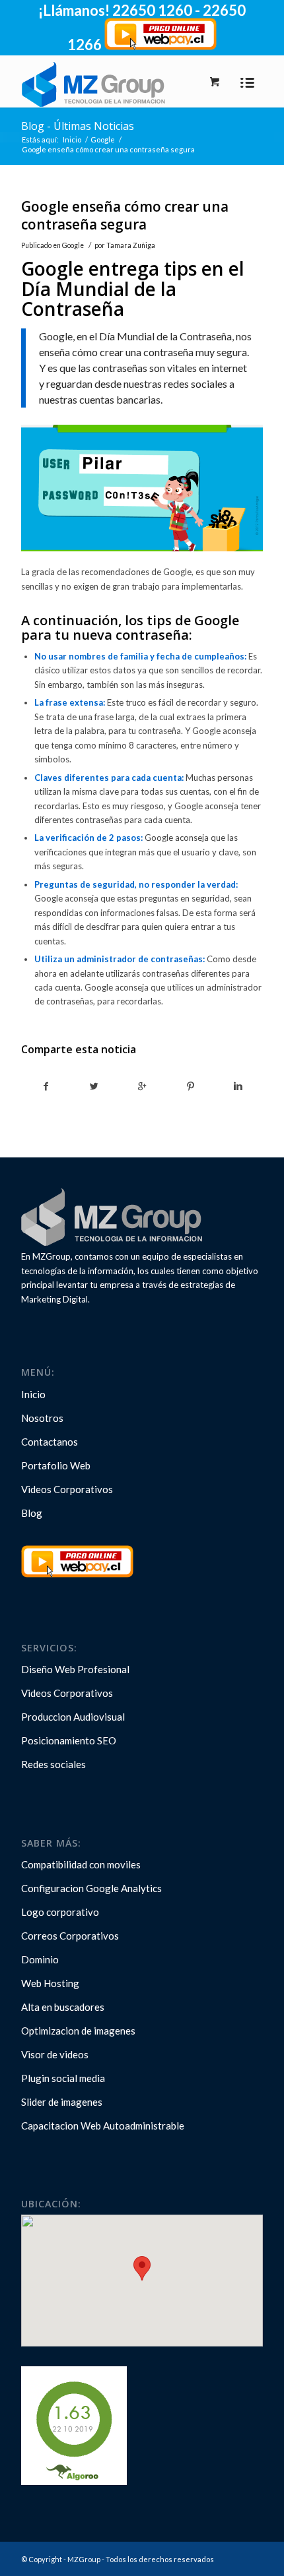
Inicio (72, 139)
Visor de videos (55, 2054)
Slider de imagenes (62, 2102)
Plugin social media (63, 2078)
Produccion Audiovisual (73, 1717)
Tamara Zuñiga (131, 245)
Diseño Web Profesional (75, 1669)
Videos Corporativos (67, 1489)
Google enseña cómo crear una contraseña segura (125, 215)
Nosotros (42, 1418)
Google (103, 139)
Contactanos (50, 1442)
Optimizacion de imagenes (78, 2031)
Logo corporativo (60, 1912)
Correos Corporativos (70, 1936)
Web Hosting (50, 1983)
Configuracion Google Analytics (91, 1888)
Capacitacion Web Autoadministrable (103, 2126)
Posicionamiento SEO (69, 1740)
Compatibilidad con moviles (81, 1864)
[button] (142, 2268)
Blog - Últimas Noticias (78, 126)
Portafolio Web (56, 1465)
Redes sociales (53, 1764)
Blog (32, 1513)
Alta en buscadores (63, 2007)
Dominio (40, 1959)
